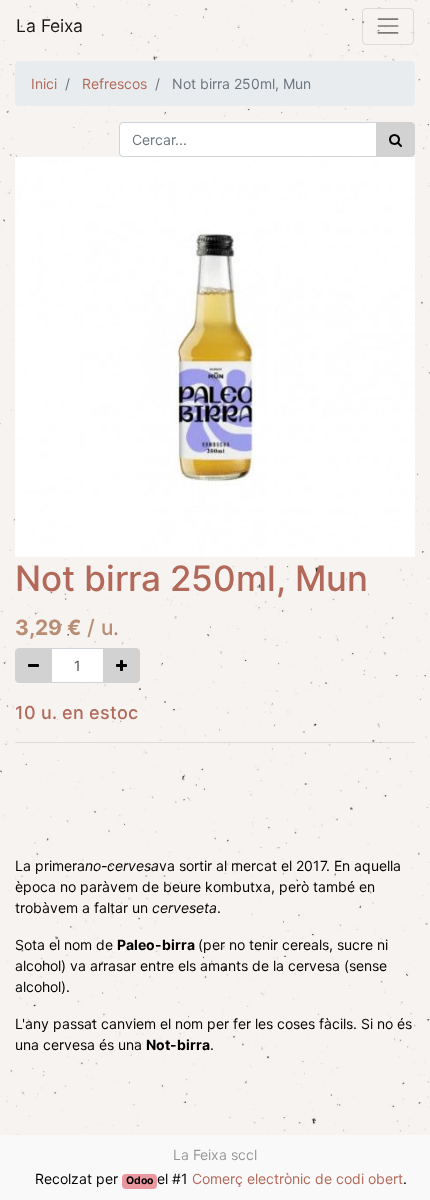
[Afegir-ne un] (121, 665)
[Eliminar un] (33, 665)
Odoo (139, 1180)
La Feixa (49, 25)
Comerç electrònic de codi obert (297, 1178)
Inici (44, 83)
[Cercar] (395, 139)
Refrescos (114, 83)
